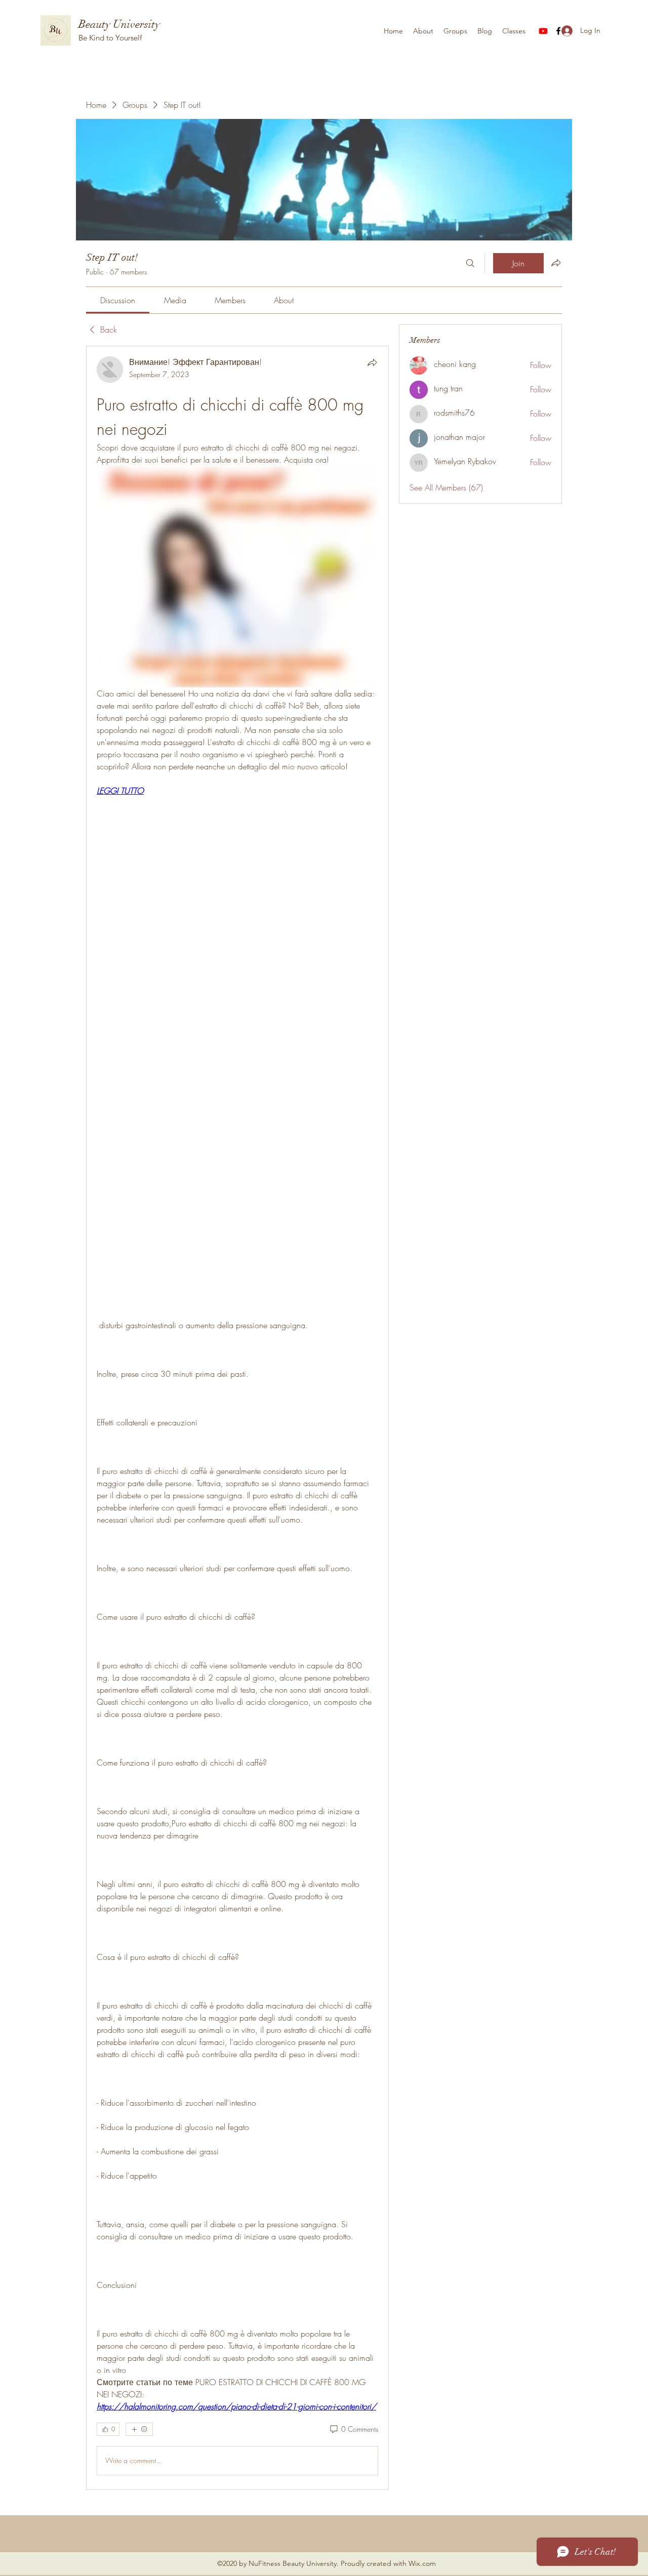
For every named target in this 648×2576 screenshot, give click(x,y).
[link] (118, 300)
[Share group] (556, 263)
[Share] (372, 362)
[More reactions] (139, 2429)
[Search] (470, 263)
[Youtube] (543, 31)
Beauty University (119, 24)
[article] (237, 1418)
